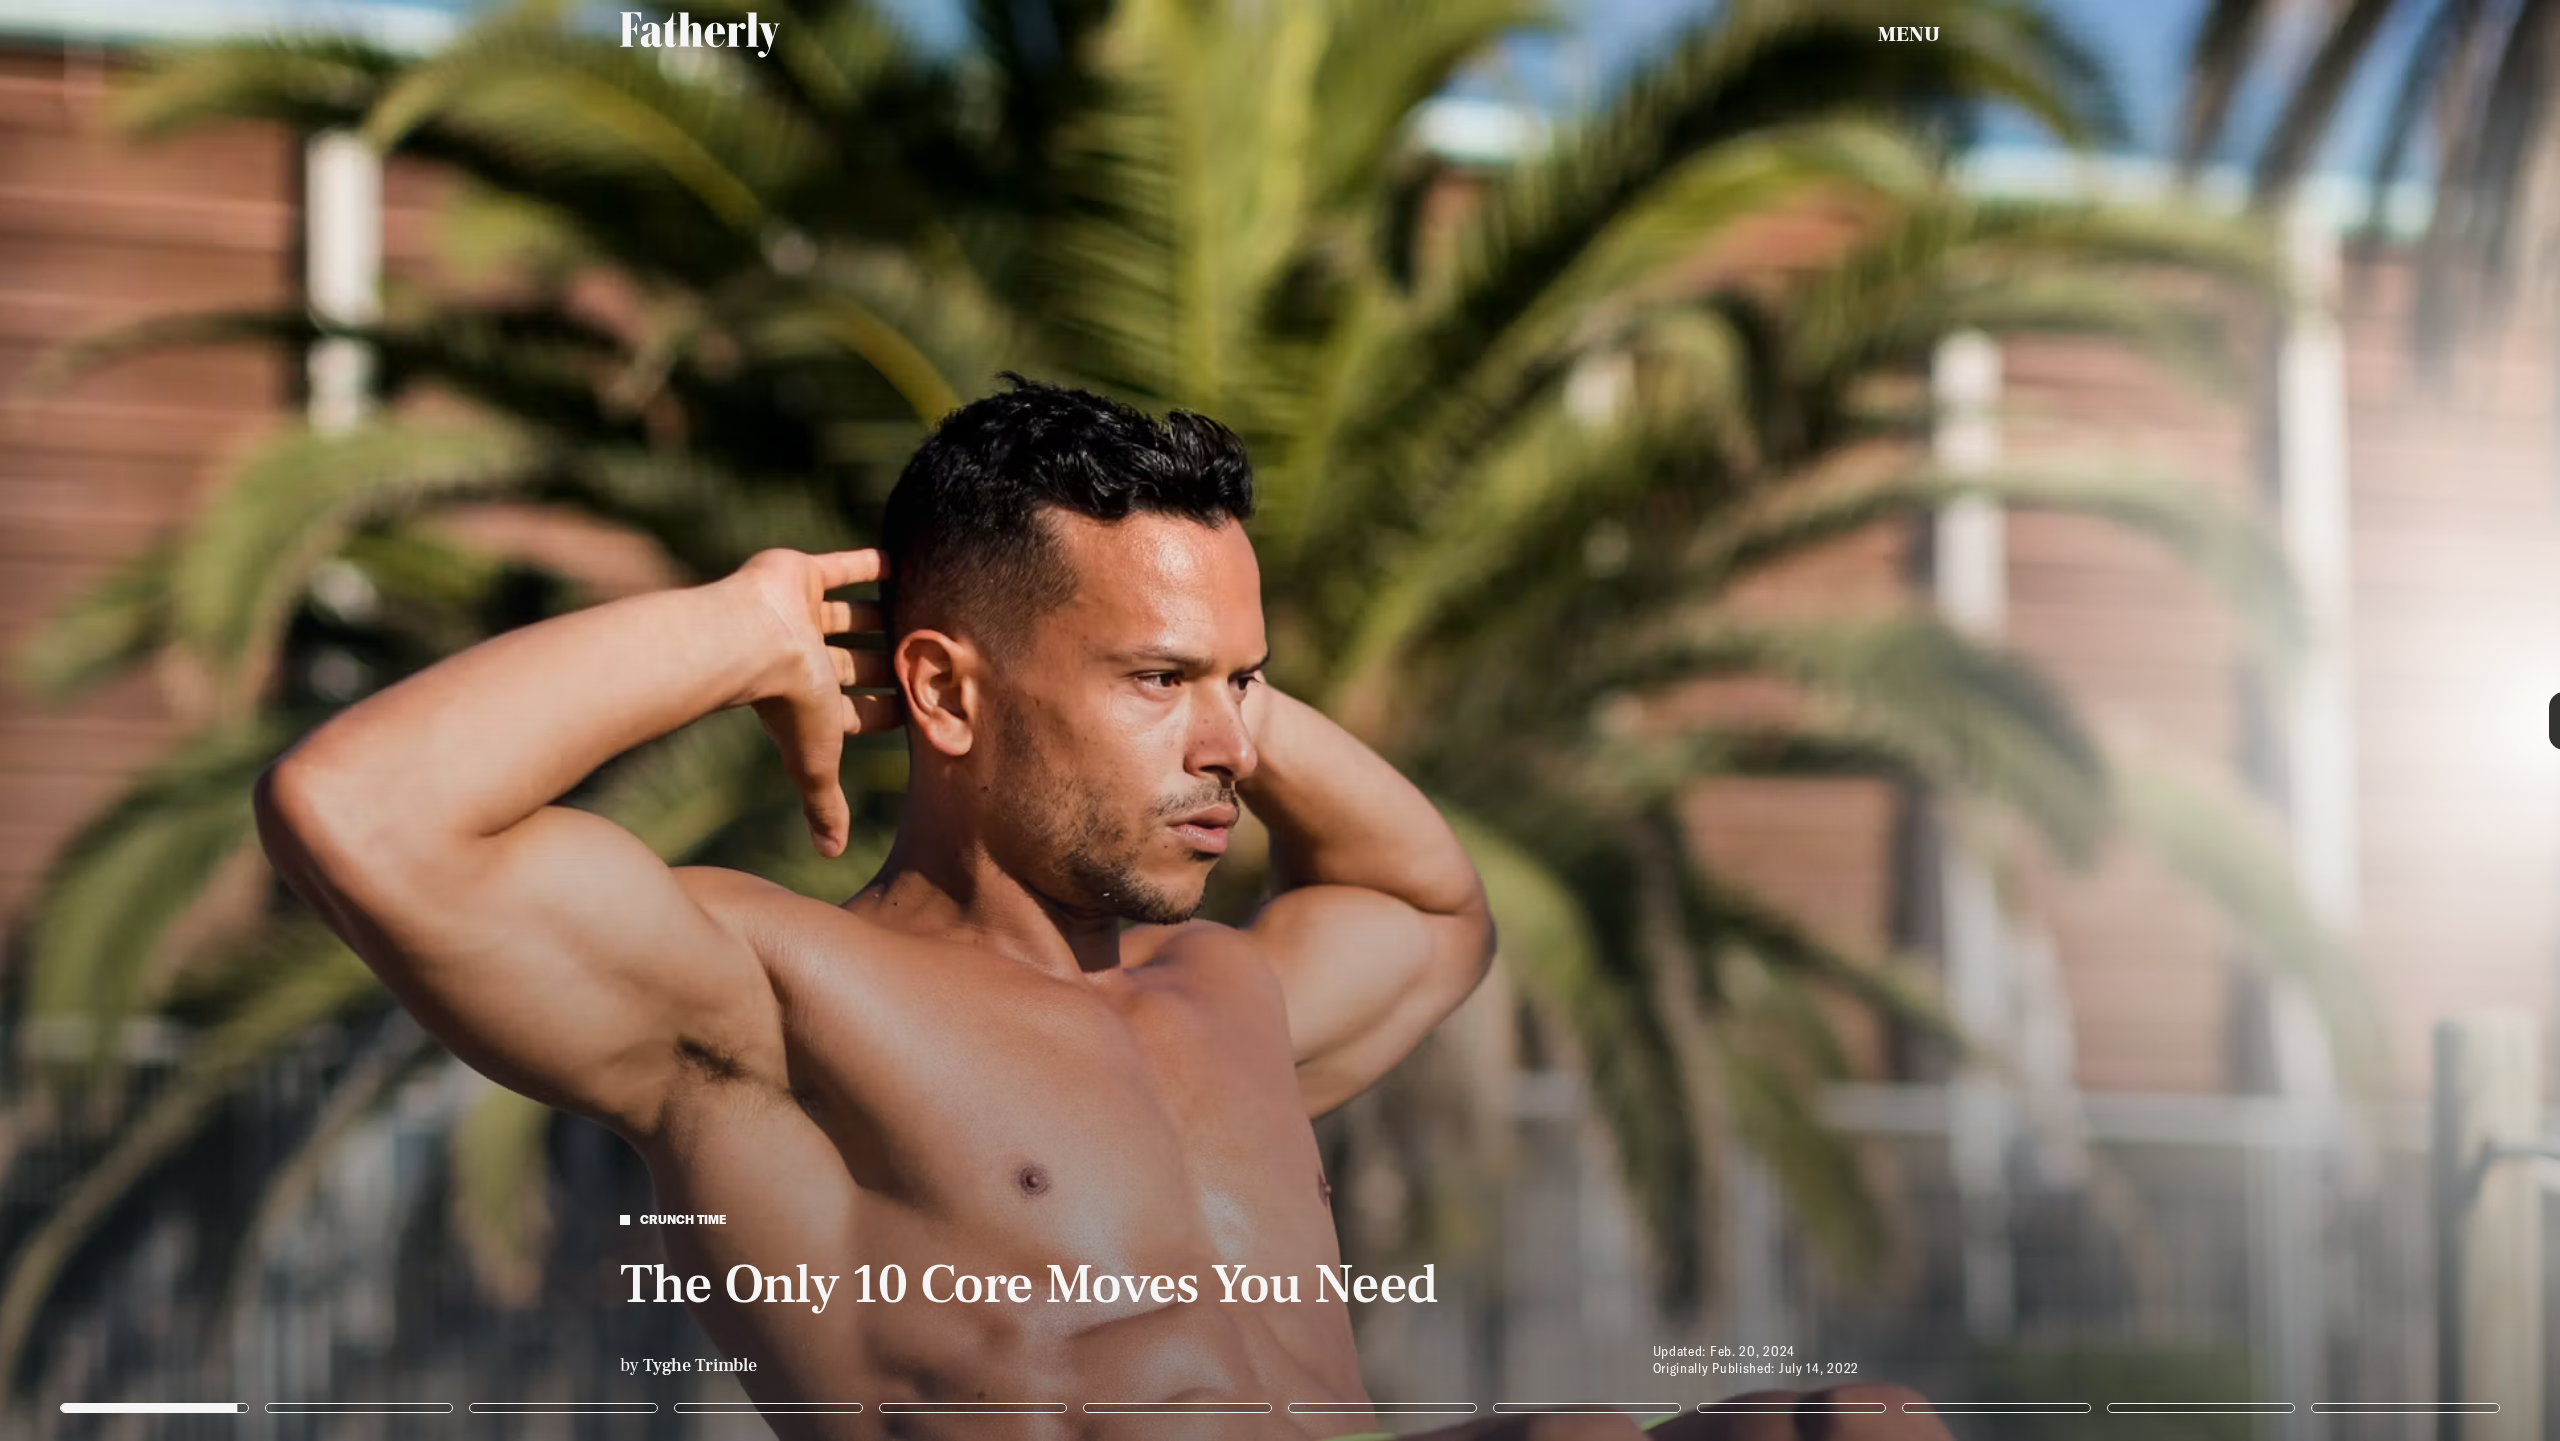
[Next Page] (1702, 720)
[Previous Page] (422, 720)
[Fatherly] (700, 35)
